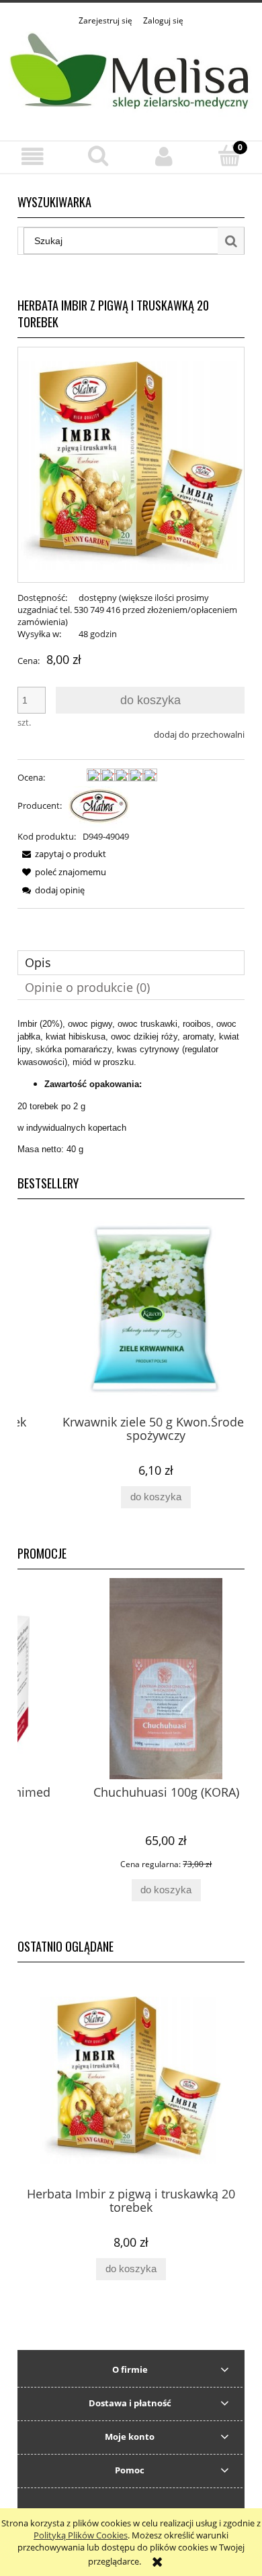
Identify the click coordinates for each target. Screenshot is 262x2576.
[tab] (131, 963)
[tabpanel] (131, 1086)
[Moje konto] (164, 157)
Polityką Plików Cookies (81, 2535)
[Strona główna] (131, 76)
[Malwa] (99, 805)
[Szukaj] (231, 241)
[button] (33, 157)
